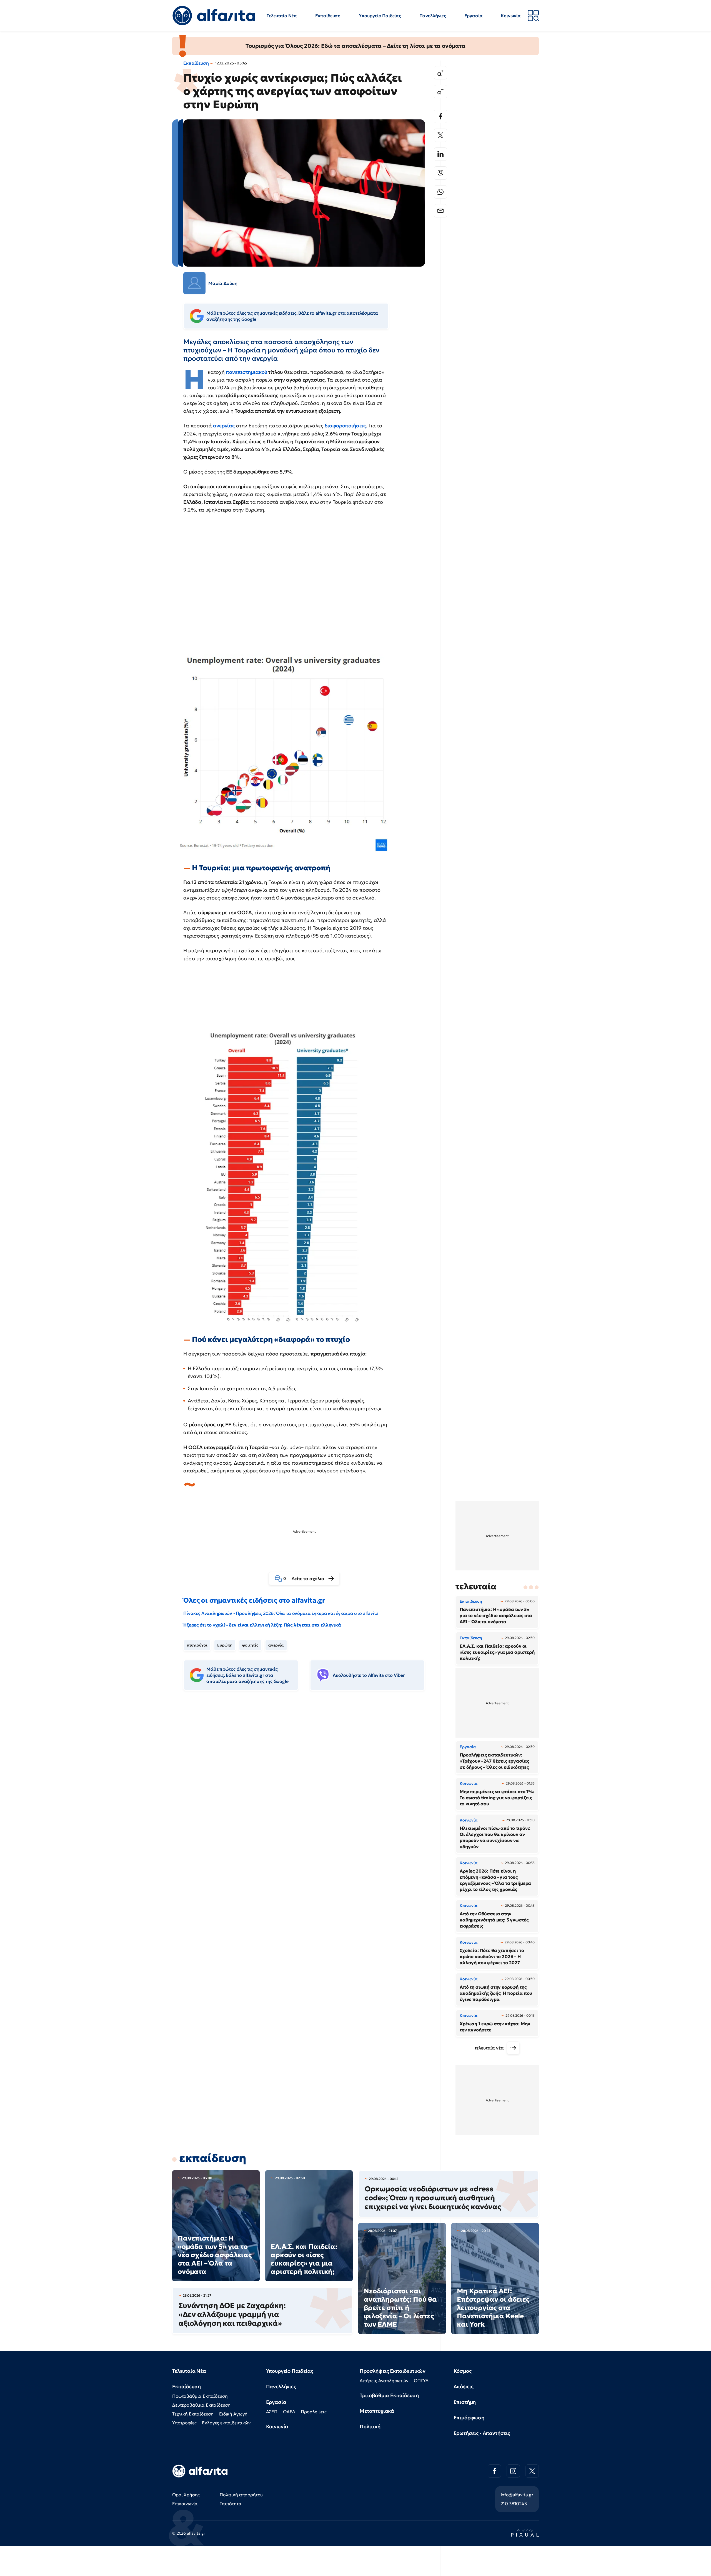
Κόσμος (463, 2371)
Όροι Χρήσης (186, 2495)
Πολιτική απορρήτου (241, 2495)
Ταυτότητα (231, 2504)
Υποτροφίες (184, 2423)
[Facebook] (440, 116)
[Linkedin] (440, 154)
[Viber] (440, 173)
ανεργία (276, 1645)
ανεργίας (224, 426)
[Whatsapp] (440, 192)
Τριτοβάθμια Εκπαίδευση (389, 2395)
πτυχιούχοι (197, 1645)
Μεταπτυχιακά (377, 2411)
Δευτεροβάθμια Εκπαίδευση (201, 2405)
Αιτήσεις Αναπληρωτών (384, 2380)
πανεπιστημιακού (247, 372)
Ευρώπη (225, 1645)
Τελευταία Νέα (282, 16)
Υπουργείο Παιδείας (380, 16)
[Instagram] (513, 2471)
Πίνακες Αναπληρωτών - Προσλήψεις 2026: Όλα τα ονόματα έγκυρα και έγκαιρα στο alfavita (281, 1613)
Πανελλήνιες (433, 16)
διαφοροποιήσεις (345, 426)
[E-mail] (440, 211)
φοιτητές (250, 1645)
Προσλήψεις (314, 2412)
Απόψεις (464, 2386)
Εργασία (474, 16)
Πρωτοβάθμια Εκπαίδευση (200, 2396)
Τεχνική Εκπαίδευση (193, 2414)
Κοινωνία (511, 16)
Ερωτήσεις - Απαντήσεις (482, 2433)
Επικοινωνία (185, 2504)
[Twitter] (440, 135)
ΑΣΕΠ (272, 2412)
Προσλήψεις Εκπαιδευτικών (393, 2371)
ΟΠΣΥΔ (421, 2380)
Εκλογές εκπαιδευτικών (226, 2423)
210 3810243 (514, 2504)
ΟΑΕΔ (289, 2412)
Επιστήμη (465, 2402)
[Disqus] (308, 1780)
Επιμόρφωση (469, 2418)
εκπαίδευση (213, 2158)
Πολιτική (370, 2426)
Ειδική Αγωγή (233, 2414)
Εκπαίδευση (328, 16)
